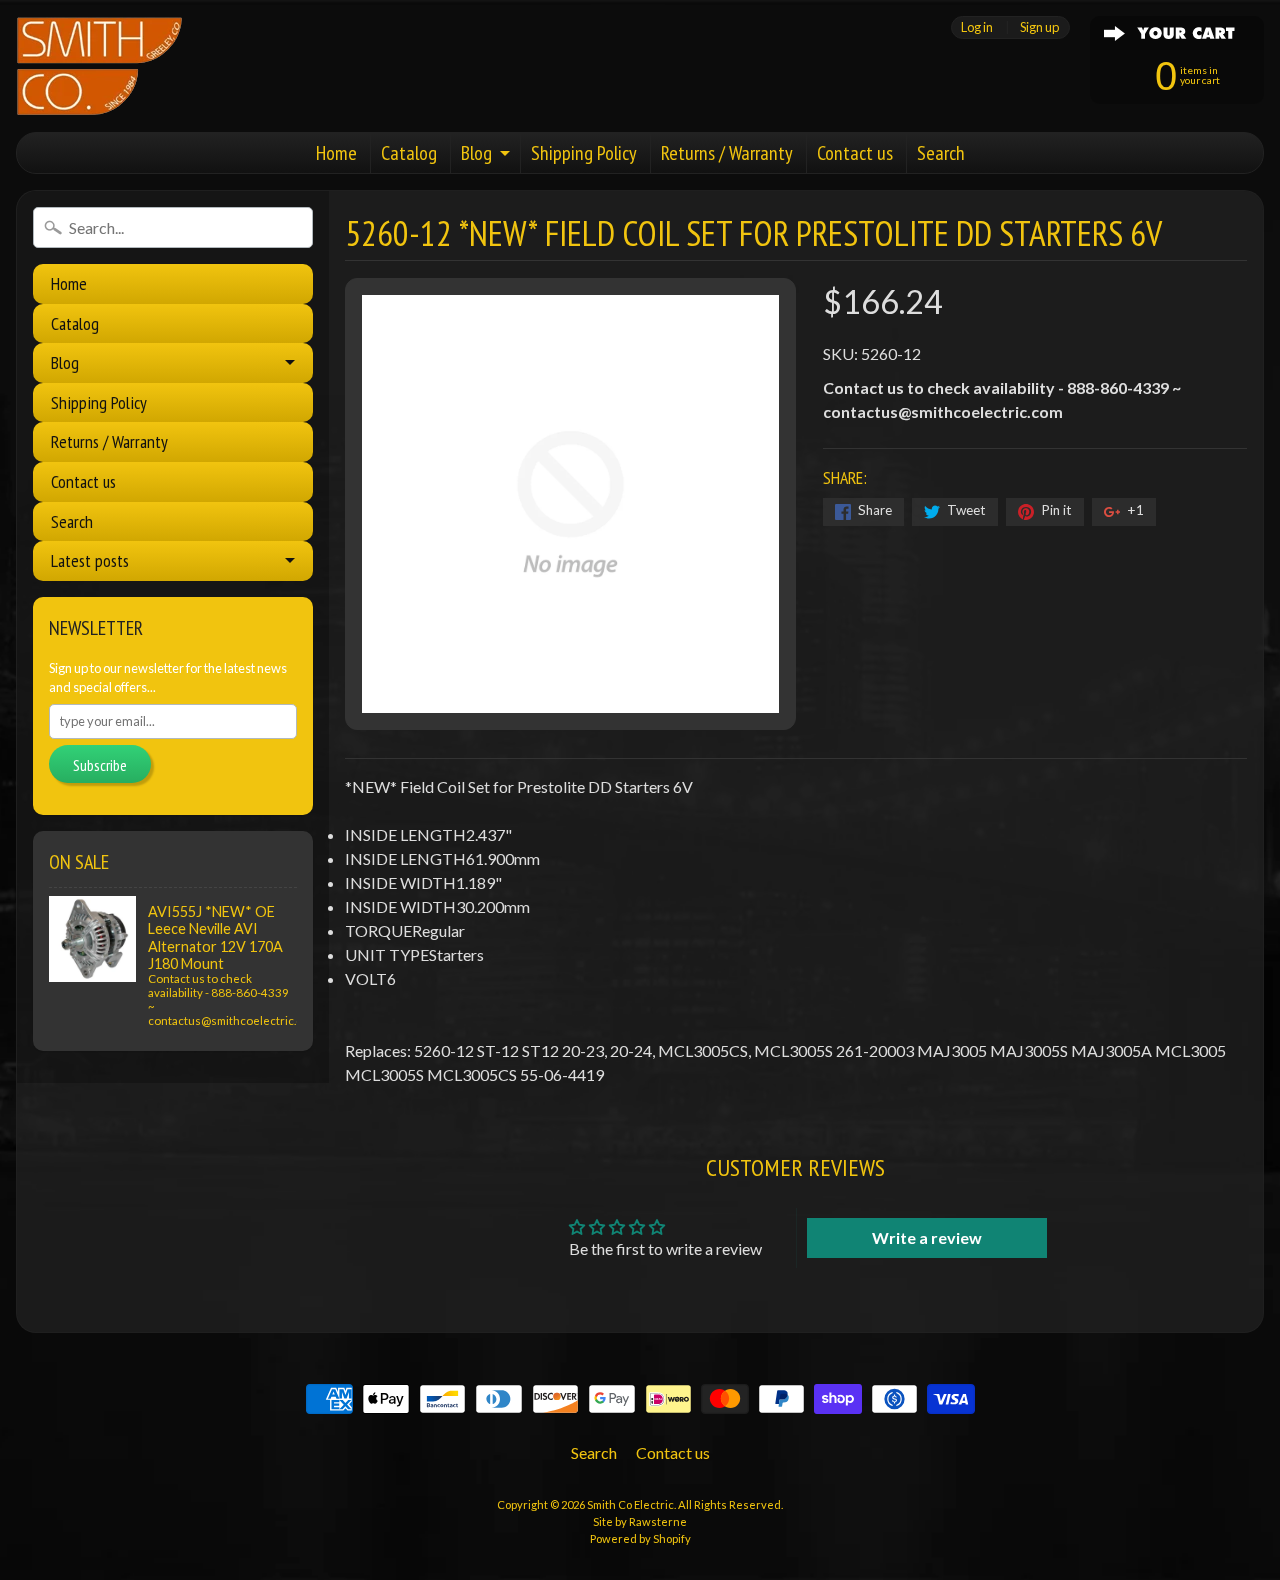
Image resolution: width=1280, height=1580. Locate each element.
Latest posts (90, 560)
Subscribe (100, 765)
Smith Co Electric (630, 1504)
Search (941, 153)
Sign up (1039, 27)
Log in (977, 27)
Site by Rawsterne (640, 1521)
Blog (476, 153)
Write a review (927, 1237)
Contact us (855, 153)
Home (336, 153)
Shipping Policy (584, 153)
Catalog (409, 153)
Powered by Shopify (640, 1538)
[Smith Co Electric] (99, 66)
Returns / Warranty (727, 153)
